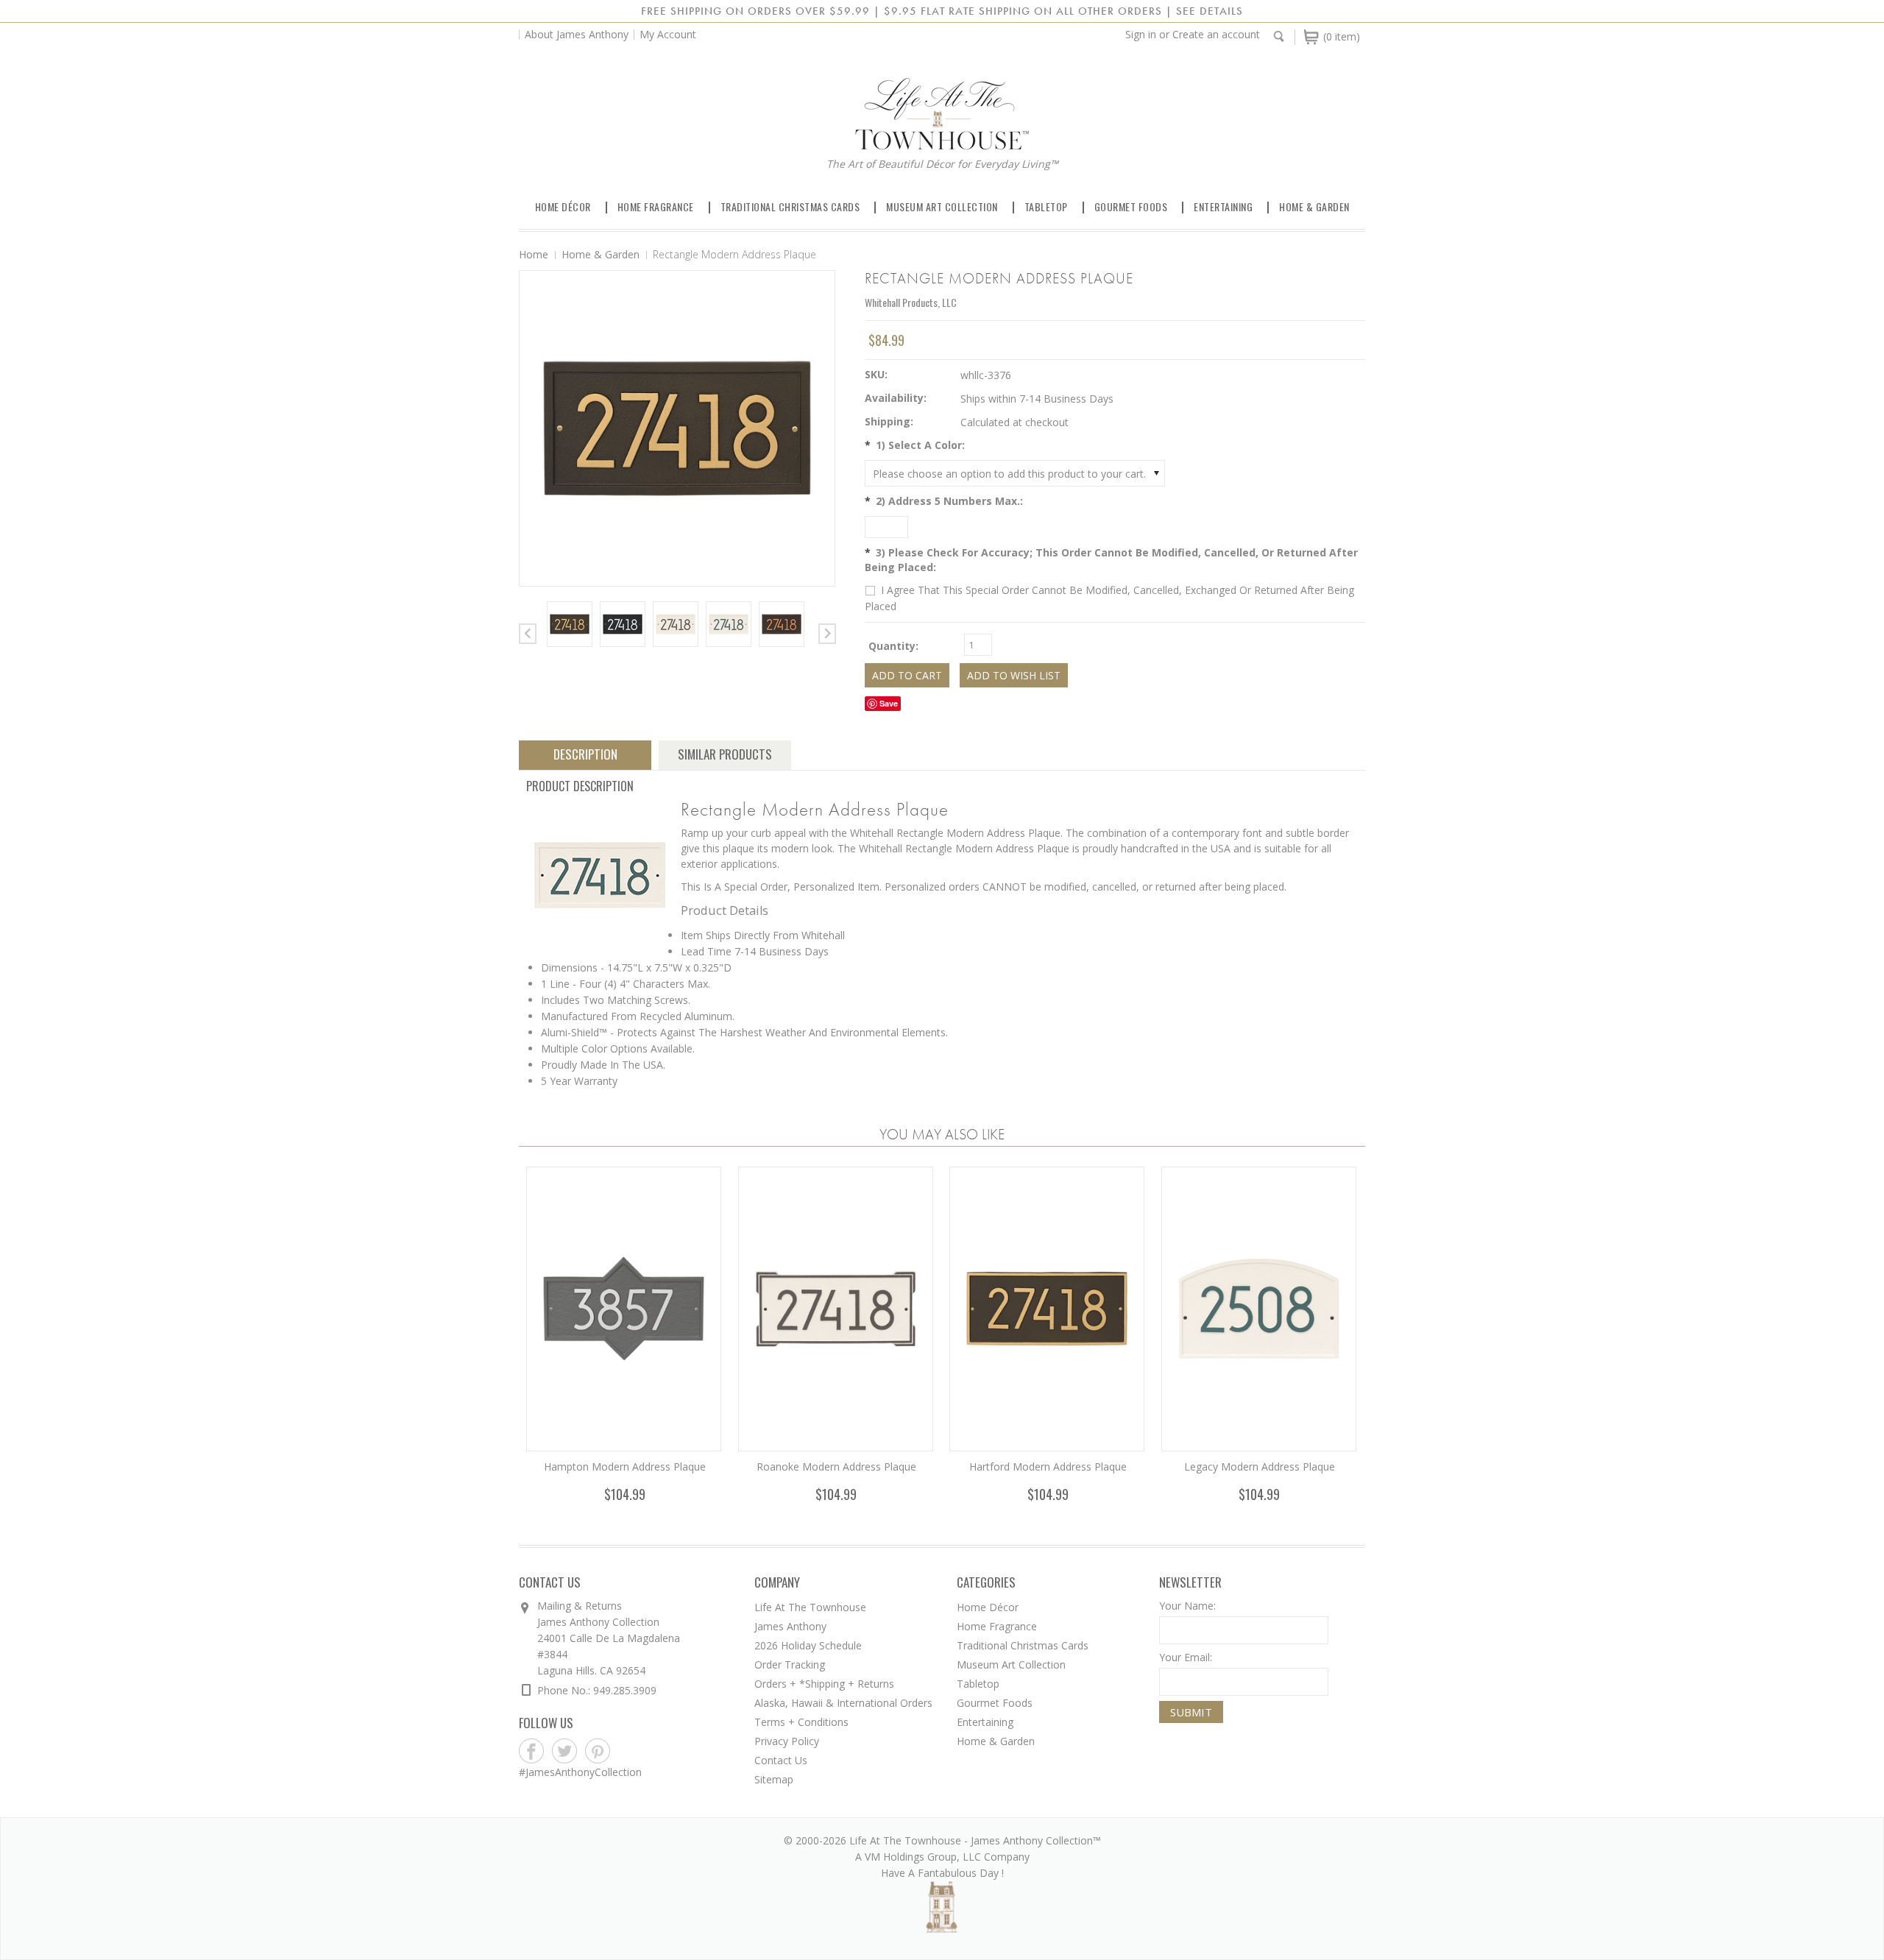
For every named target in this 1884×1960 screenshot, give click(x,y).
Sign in (1141, 34)
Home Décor (563, 206)
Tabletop (1046, 206)
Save (889, 703)
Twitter (565, 1751)
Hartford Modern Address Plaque (1048, 1467)
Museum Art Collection (942, 206)
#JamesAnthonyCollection (580, 1772)
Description (585, 754)
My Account (668, 34)
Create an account (1216, 34)
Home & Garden (1314, 206)
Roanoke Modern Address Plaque (836, 1467)
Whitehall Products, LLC (911, 302)
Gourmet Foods (1131, 206)
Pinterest (598, 1751)
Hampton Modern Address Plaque (625, 1467)
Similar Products (725, 754)
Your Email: (1186, 1657)
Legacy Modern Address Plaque (1260, 1467)
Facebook (532, 1751)
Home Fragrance (656, 206)
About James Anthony (577, 34)
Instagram (631, 1751)
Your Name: (1187, 1606)
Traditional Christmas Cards (790, 206)
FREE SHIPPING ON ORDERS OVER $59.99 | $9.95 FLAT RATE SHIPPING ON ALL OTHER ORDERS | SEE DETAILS (942, 11)
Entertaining (1223, 206)
